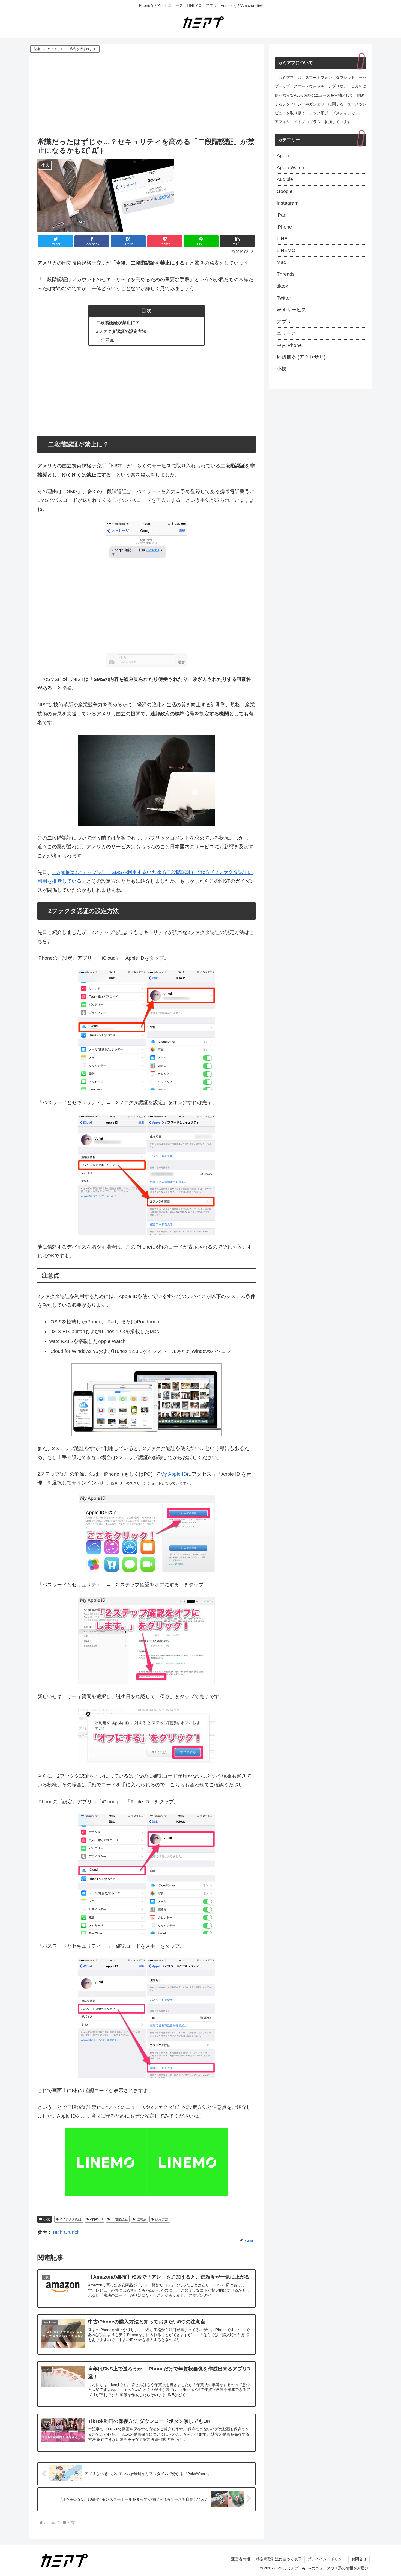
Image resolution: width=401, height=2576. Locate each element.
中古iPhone (289, 345)
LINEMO (286, 250)
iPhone (284, 227)
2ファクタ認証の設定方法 (121, 331)
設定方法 (162, 2219)
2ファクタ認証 (71, 2219)
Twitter (284, 298)
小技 (47, 2219)
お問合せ (359, 2559)
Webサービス (291, 310)
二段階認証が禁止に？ (118, 322)
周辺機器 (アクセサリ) (301, 357)
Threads (286, 274)
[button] (237, 241)
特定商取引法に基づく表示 (279, 2559)
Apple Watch (290, 168)
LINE (282, 239)
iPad (282, 215)
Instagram (288, 203)
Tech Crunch (66, 2232)
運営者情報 (241, 2559)
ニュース (286, 333)
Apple (283, 156)
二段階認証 (120, 2219)
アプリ (284, 322)
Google (285, 191)
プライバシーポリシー (327, 2559)
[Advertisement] (146, 95)
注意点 (108, 340)
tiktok (282, 286)
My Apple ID (174, 1474)
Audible (285, 179)
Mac (281, 262)
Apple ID (96, 2219)
